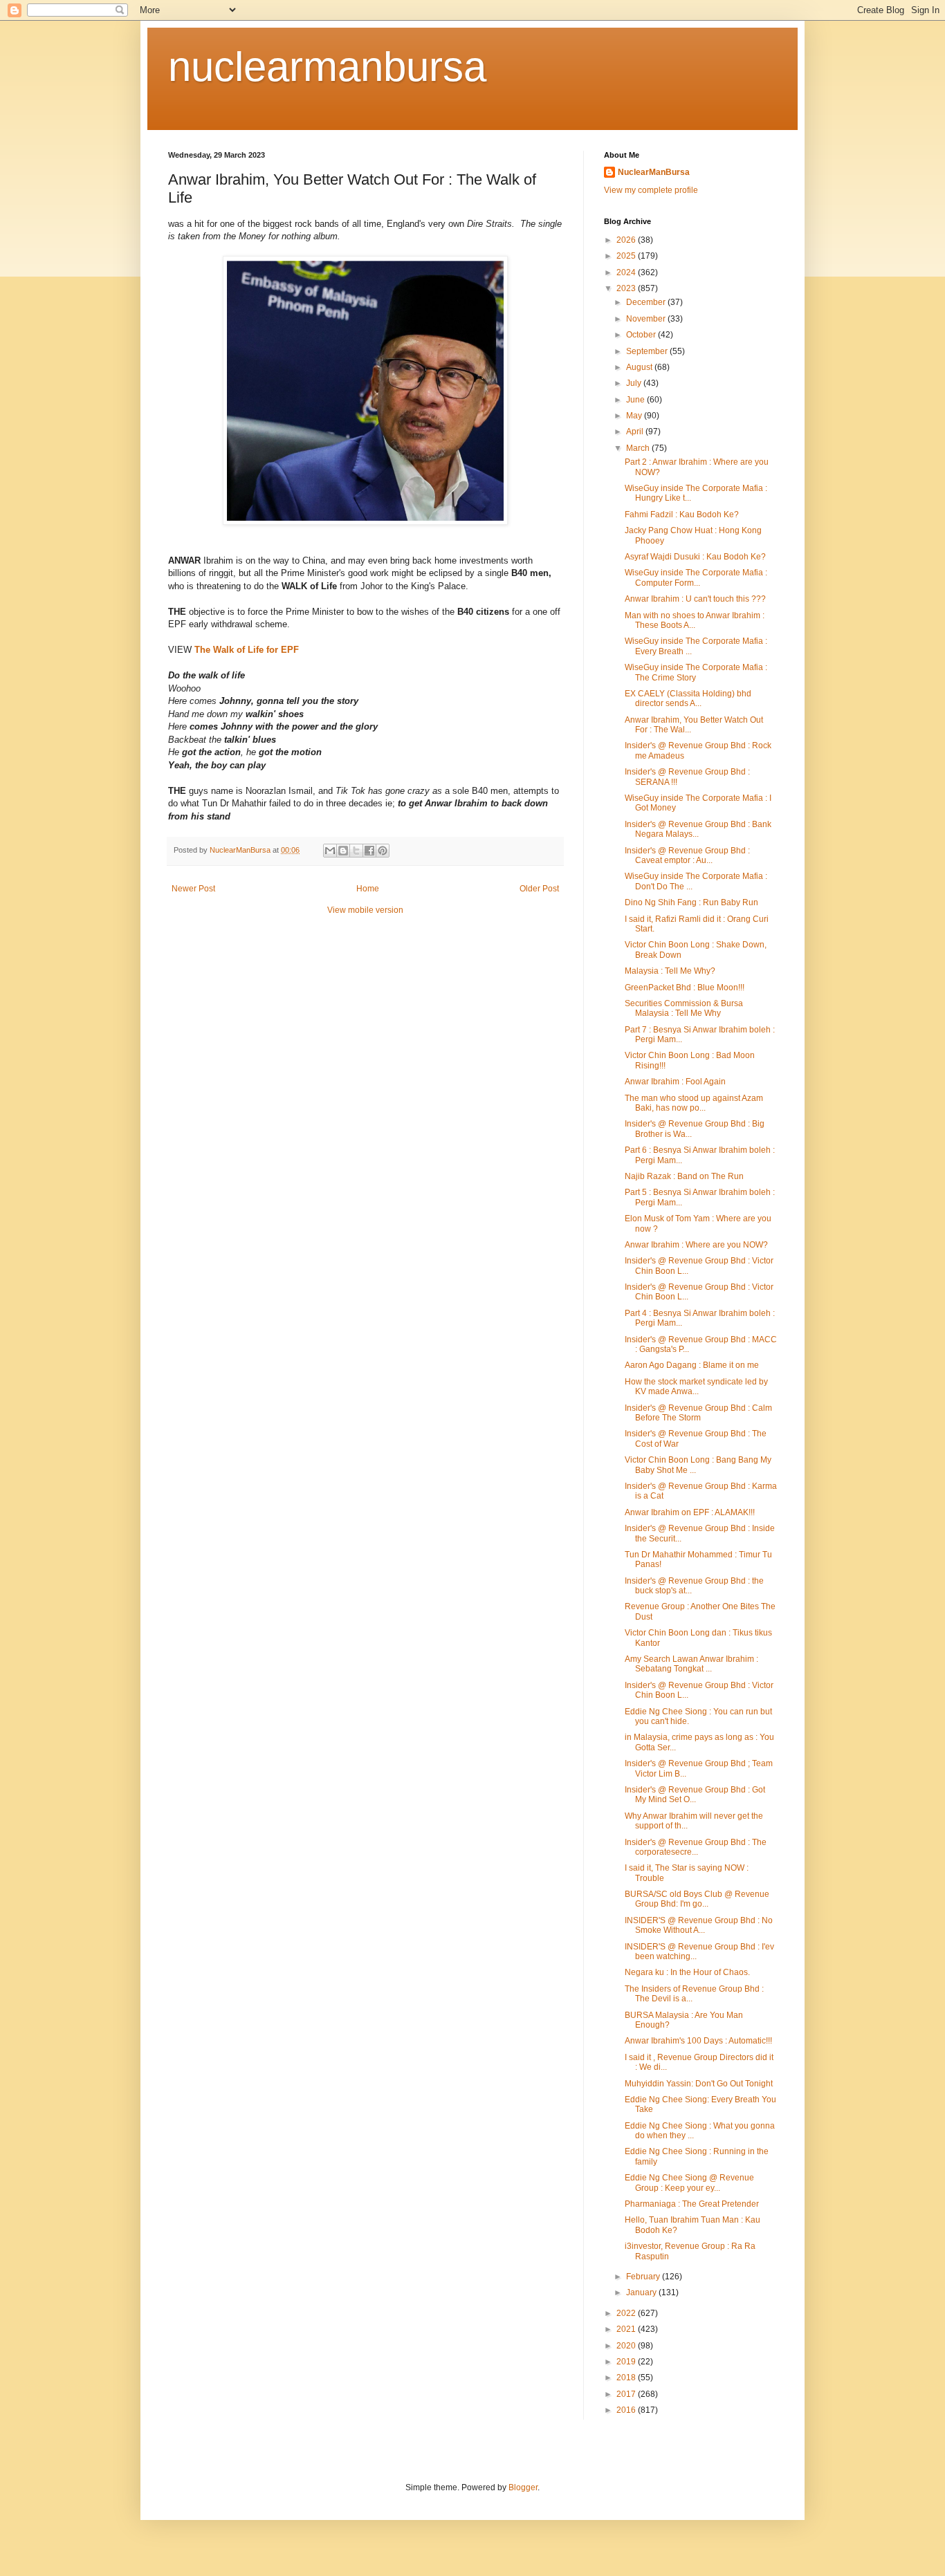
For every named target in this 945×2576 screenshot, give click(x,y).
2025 (627, 256)
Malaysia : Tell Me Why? (670, 971)
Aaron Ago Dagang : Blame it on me (692, 1365)
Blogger (523, 2487)
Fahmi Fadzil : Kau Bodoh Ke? (682, 515)
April (636, 432)
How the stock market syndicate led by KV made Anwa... (696, 1387)
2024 (627, 272)
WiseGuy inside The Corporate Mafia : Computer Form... (696, 577)
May (635, 416)
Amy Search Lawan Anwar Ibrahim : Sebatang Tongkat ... (691, 1664)
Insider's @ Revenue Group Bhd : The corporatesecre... (696, 1847)
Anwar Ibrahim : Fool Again (675, 1082)
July (635, 383)
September (648, 351)
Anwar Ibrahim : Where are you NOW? (696, 1245)
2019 (627, 2362)
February (644, 2277)
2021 (627, 2329)
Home (368, 889)
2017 (627, 2394)
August (640, 367)
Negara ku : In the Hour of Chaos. (687, 1972)
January (642, 2292)
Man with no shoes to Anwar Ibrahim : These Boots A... (695, 620)
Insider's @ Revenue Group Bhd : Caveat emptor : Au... (687, 855)
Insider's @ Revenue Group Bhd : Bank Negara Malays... (698, 829)
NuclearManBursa (654, 172)
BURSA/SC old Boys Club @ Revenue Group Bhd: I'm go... (697, 1899)
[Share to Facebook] (369, 851)
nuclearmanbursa (327, 67)
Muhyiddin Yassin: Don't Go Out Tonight (699, 2084)
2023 (627, 288)
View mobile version (365, 910)
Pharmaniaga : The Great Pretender (692, 2204)
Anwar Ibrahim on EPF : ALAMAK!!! (690, 1512)
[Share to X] (356, 851)
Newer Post (193, 889)
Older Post (539, 889)
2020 (627, 2346)
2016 (627, 2410)
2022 (627, 2313)
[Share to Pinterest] (383, 851)
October (642, 335)
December (647, 302)
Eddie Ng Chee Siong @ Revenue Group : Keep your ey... (689, 2183)
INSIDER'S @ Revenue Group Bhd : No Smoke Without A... (699, 1925)
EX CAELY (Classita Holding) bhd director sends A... (688, 698)
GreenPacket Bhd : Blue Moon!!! (685, 988)
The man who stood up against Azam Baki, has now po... (694, 1103)
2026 (627, 240)
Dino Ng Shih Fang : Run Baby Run (691, 902)
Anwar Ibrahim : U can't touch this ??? (695, 599)
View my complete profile (651, 190)
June (636, 400)
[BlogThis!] (343, 851)
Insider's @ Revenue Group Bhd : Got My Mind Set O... (695, 1795)
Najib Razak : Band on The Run (684, 1176)
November (647, 319)
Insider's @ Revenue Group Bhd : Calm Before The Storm (698, 1413)
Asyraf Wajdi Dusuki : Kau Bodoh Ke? (695, 557)
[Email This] (330, 851)
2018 (627, 2378)
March (639, 448)
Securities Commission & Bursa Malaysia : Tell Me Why (684, 1008)
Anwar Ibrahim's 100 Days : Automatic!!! (698, 2041)
